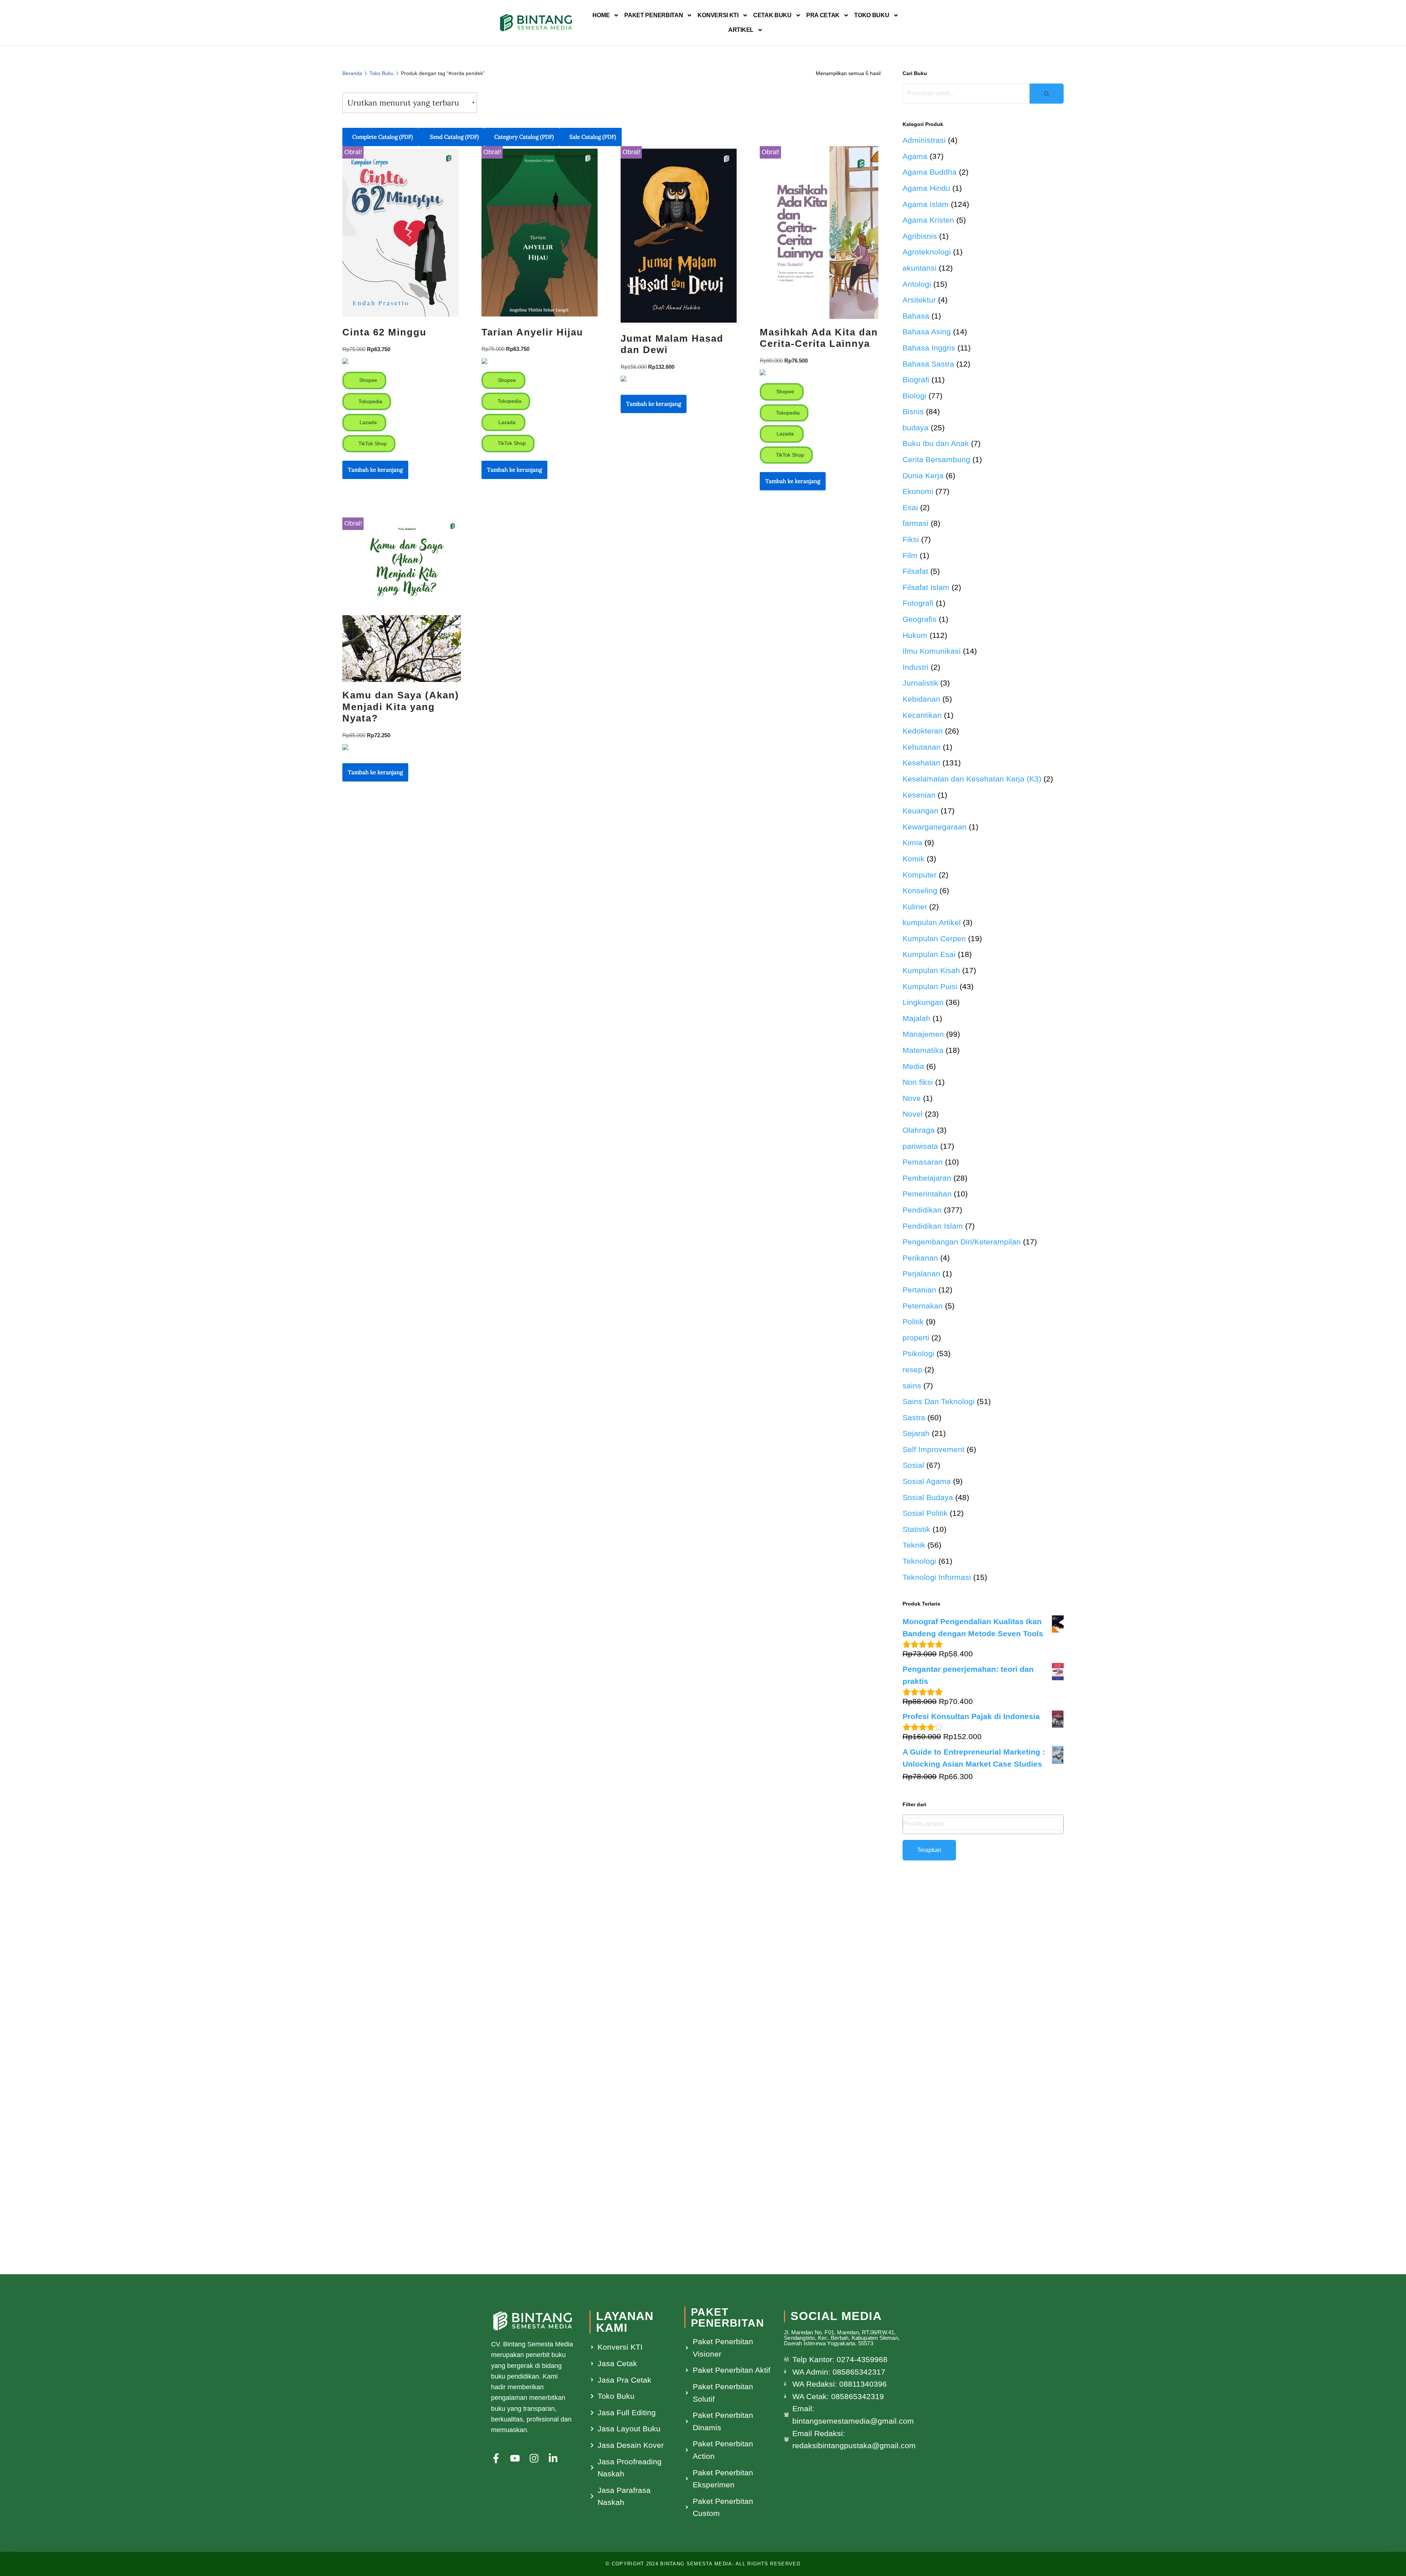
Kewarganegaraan (935, 827)
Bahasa (916, 316)
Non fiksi (918, 1082)
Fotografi (918, 603)
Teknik (914, 1545)
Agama (915, 156)
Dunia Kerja (923, 476)
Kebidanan (921, 699)
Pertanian (919, 1290)
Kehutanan (922, 747)
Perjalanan (921, 1274)
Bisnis (913, 411)
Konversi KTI (718, 15)
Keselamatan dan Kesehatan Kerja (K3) (972, 779)
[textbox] (983, 1824)
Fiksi (911, 539)
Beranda (352, 73)
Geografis (920, 619)
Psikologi (918, 1353)
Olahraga (919, 1130)
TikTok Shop (372, 443)
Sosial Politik (925, 1513)
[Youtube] (515, 2458)
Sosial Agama (927, 1481)
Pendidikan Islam (933, 1226)
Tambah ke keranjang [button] (375, 470)
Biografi (916, 380)
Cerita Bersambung (936, 459)
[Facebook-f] (496, 2458)
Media (913, 1066)
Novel (913, 1114)
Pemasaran (923, 1162)
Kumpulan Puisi (930, 986)
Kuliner (915, 907)
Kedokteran (923, 731)
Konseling (920, 890)
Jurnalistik (920, 683)
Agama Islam (926, 204)
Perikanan (920, 1258)
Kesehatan (921, 763)
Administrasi (924, 140)
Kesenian (919, 795)
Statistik (916, 1529)
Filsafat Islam (926, 587)
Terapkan (929, 1850)
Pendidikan (922, 1210)
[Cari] (1047, 94)
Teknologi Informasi (937, 1577)
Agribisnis (920, 236)
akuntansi (920, 268)
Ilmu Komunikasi (932, 651)
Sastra (914, 1417)
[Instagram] (534, 2458)
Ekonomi (918, 491)
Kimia (912, 842)
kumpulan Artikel (932, 922)
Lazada (367, 422)
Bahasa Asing (927, 332)
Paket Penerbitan (654, 15)
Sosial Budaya (928, 1497)
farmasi (916, 523)
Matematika (923, 1050)
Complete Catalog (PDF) (383, 137)
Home (601, 15)
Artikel (741, 30)
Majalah (916, 1018)
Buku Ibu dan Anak (936, 443)
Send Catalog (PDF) (454, 137)
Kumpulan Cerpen (934, 938)
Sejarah (916, 1433)
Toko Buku (872, 15)
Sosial (913, 1465)
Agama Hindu (926, 188)
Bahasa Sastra (928, 364)
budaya (916, 428)
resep (912, 1369)
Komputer (920, 875)
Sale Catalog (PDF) (593, 137)
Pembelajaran (927, 1178)
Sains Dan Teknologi (939, 1401)
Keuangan (920, 811)
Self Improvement (933, 1449)
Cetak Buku (772, 15)
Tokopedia (370, 401)
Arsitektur (919, 300)
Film (910, 555)
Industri (916, 667)
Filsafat (915, 571)
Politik (913, 1322)
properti (916, 1338)
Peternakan (923, 1306)
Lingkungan (923, 1002)
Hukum (915, 635)
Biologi (914, 396)
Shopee (367, 380)
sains (912, 1386)
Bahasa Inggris (929, 348)
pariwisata (920, 1146)
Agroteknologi (927, 252)
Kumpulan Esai (929, 954)
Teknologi (919, 1561)
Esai (910, 507)
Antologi (917, 284)
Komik (914, 859)
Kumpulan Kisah (931, 970)
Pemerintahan (927, 1194)
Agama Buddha (930, 172)
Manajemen (923, 1034)
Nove (912, 1098)
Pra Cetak (823, 15)
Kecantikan (922, 715)
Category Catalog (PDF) (524, 137)
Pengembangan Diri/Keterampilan (962, 1242)
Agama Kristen (928, 220)
